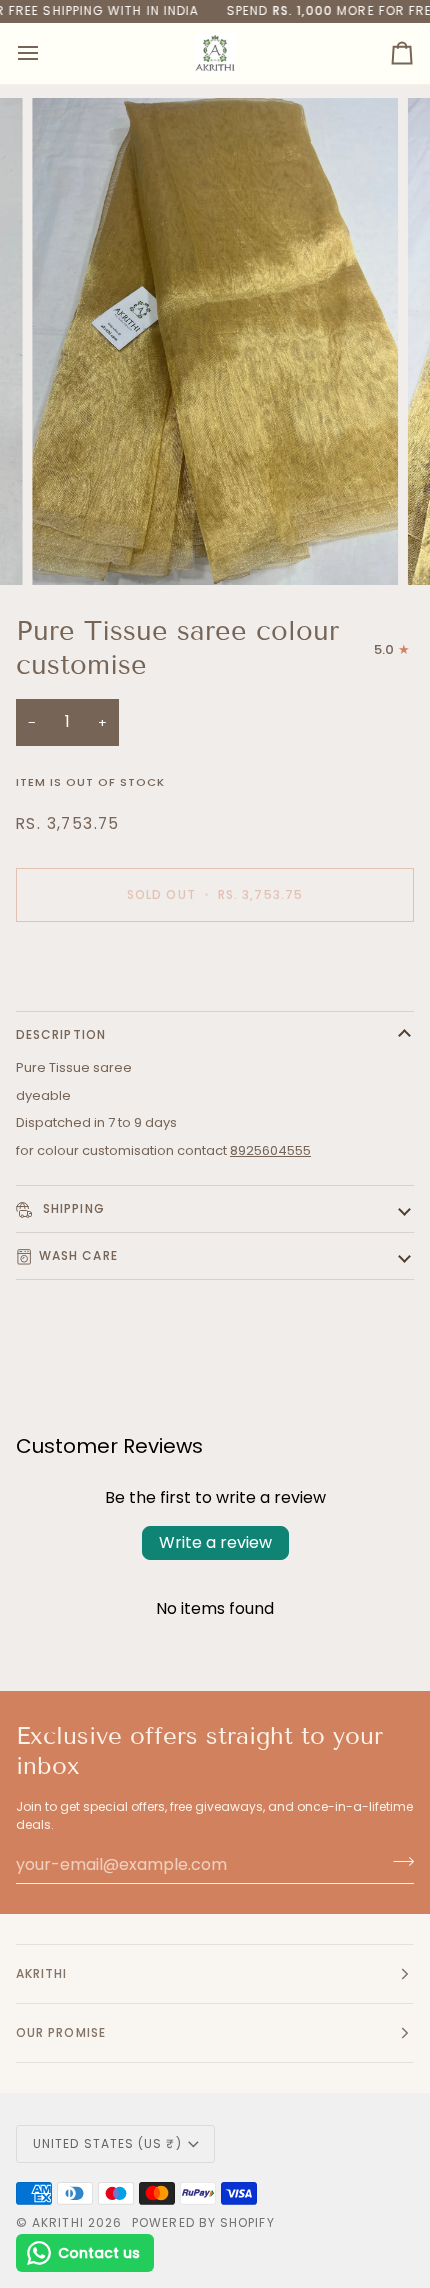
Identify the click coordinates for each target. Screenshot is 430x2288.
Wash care (78, 1255)
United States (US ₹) (107, 2143)
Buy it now (215, 963)
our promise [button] (61, 2032)
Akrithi (58, 2222)
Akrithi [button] (42, 1973)
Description (61, 1034)
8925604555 (270, 1150)
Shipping (72, 1208)
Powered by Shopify (203, 2222)
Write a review (215, 1542)
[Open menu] (46, 53)
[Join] (397, 1862)
